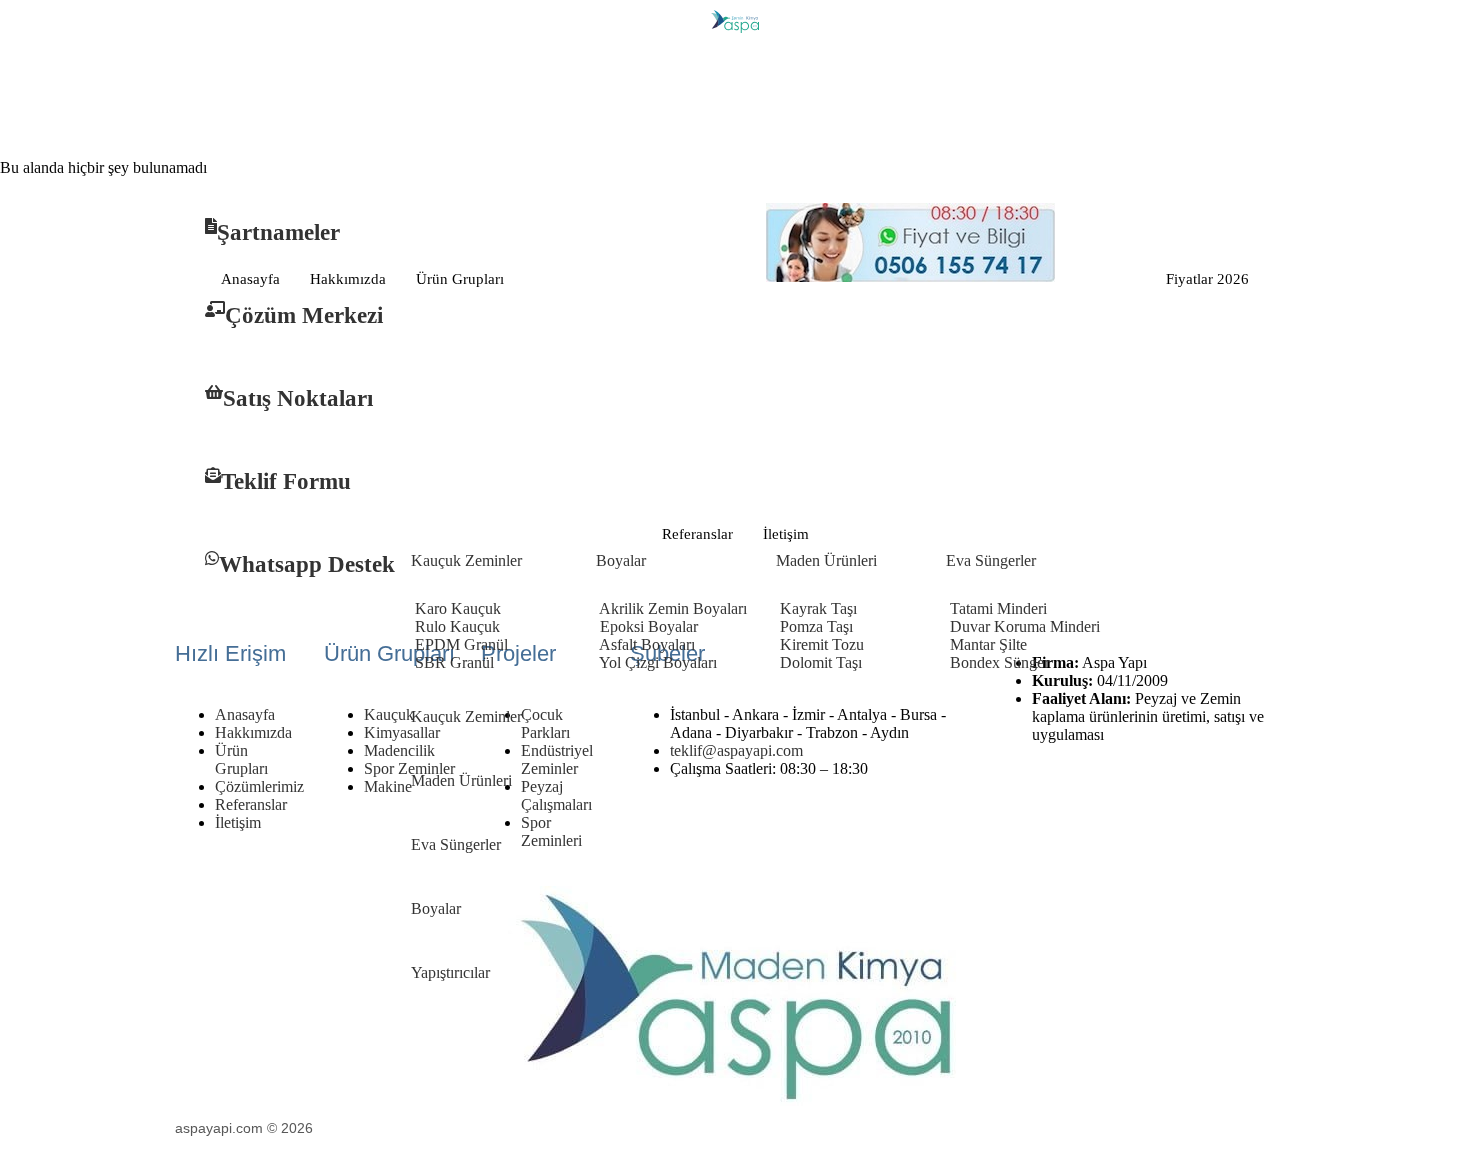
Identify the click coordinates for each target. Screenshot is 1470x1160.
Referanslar (697, 534)
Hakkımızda (348, 279)
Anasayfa (250, 279)
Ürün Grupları (460, 279)
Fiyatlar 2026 (1207, 279)
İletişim (786, 534)
